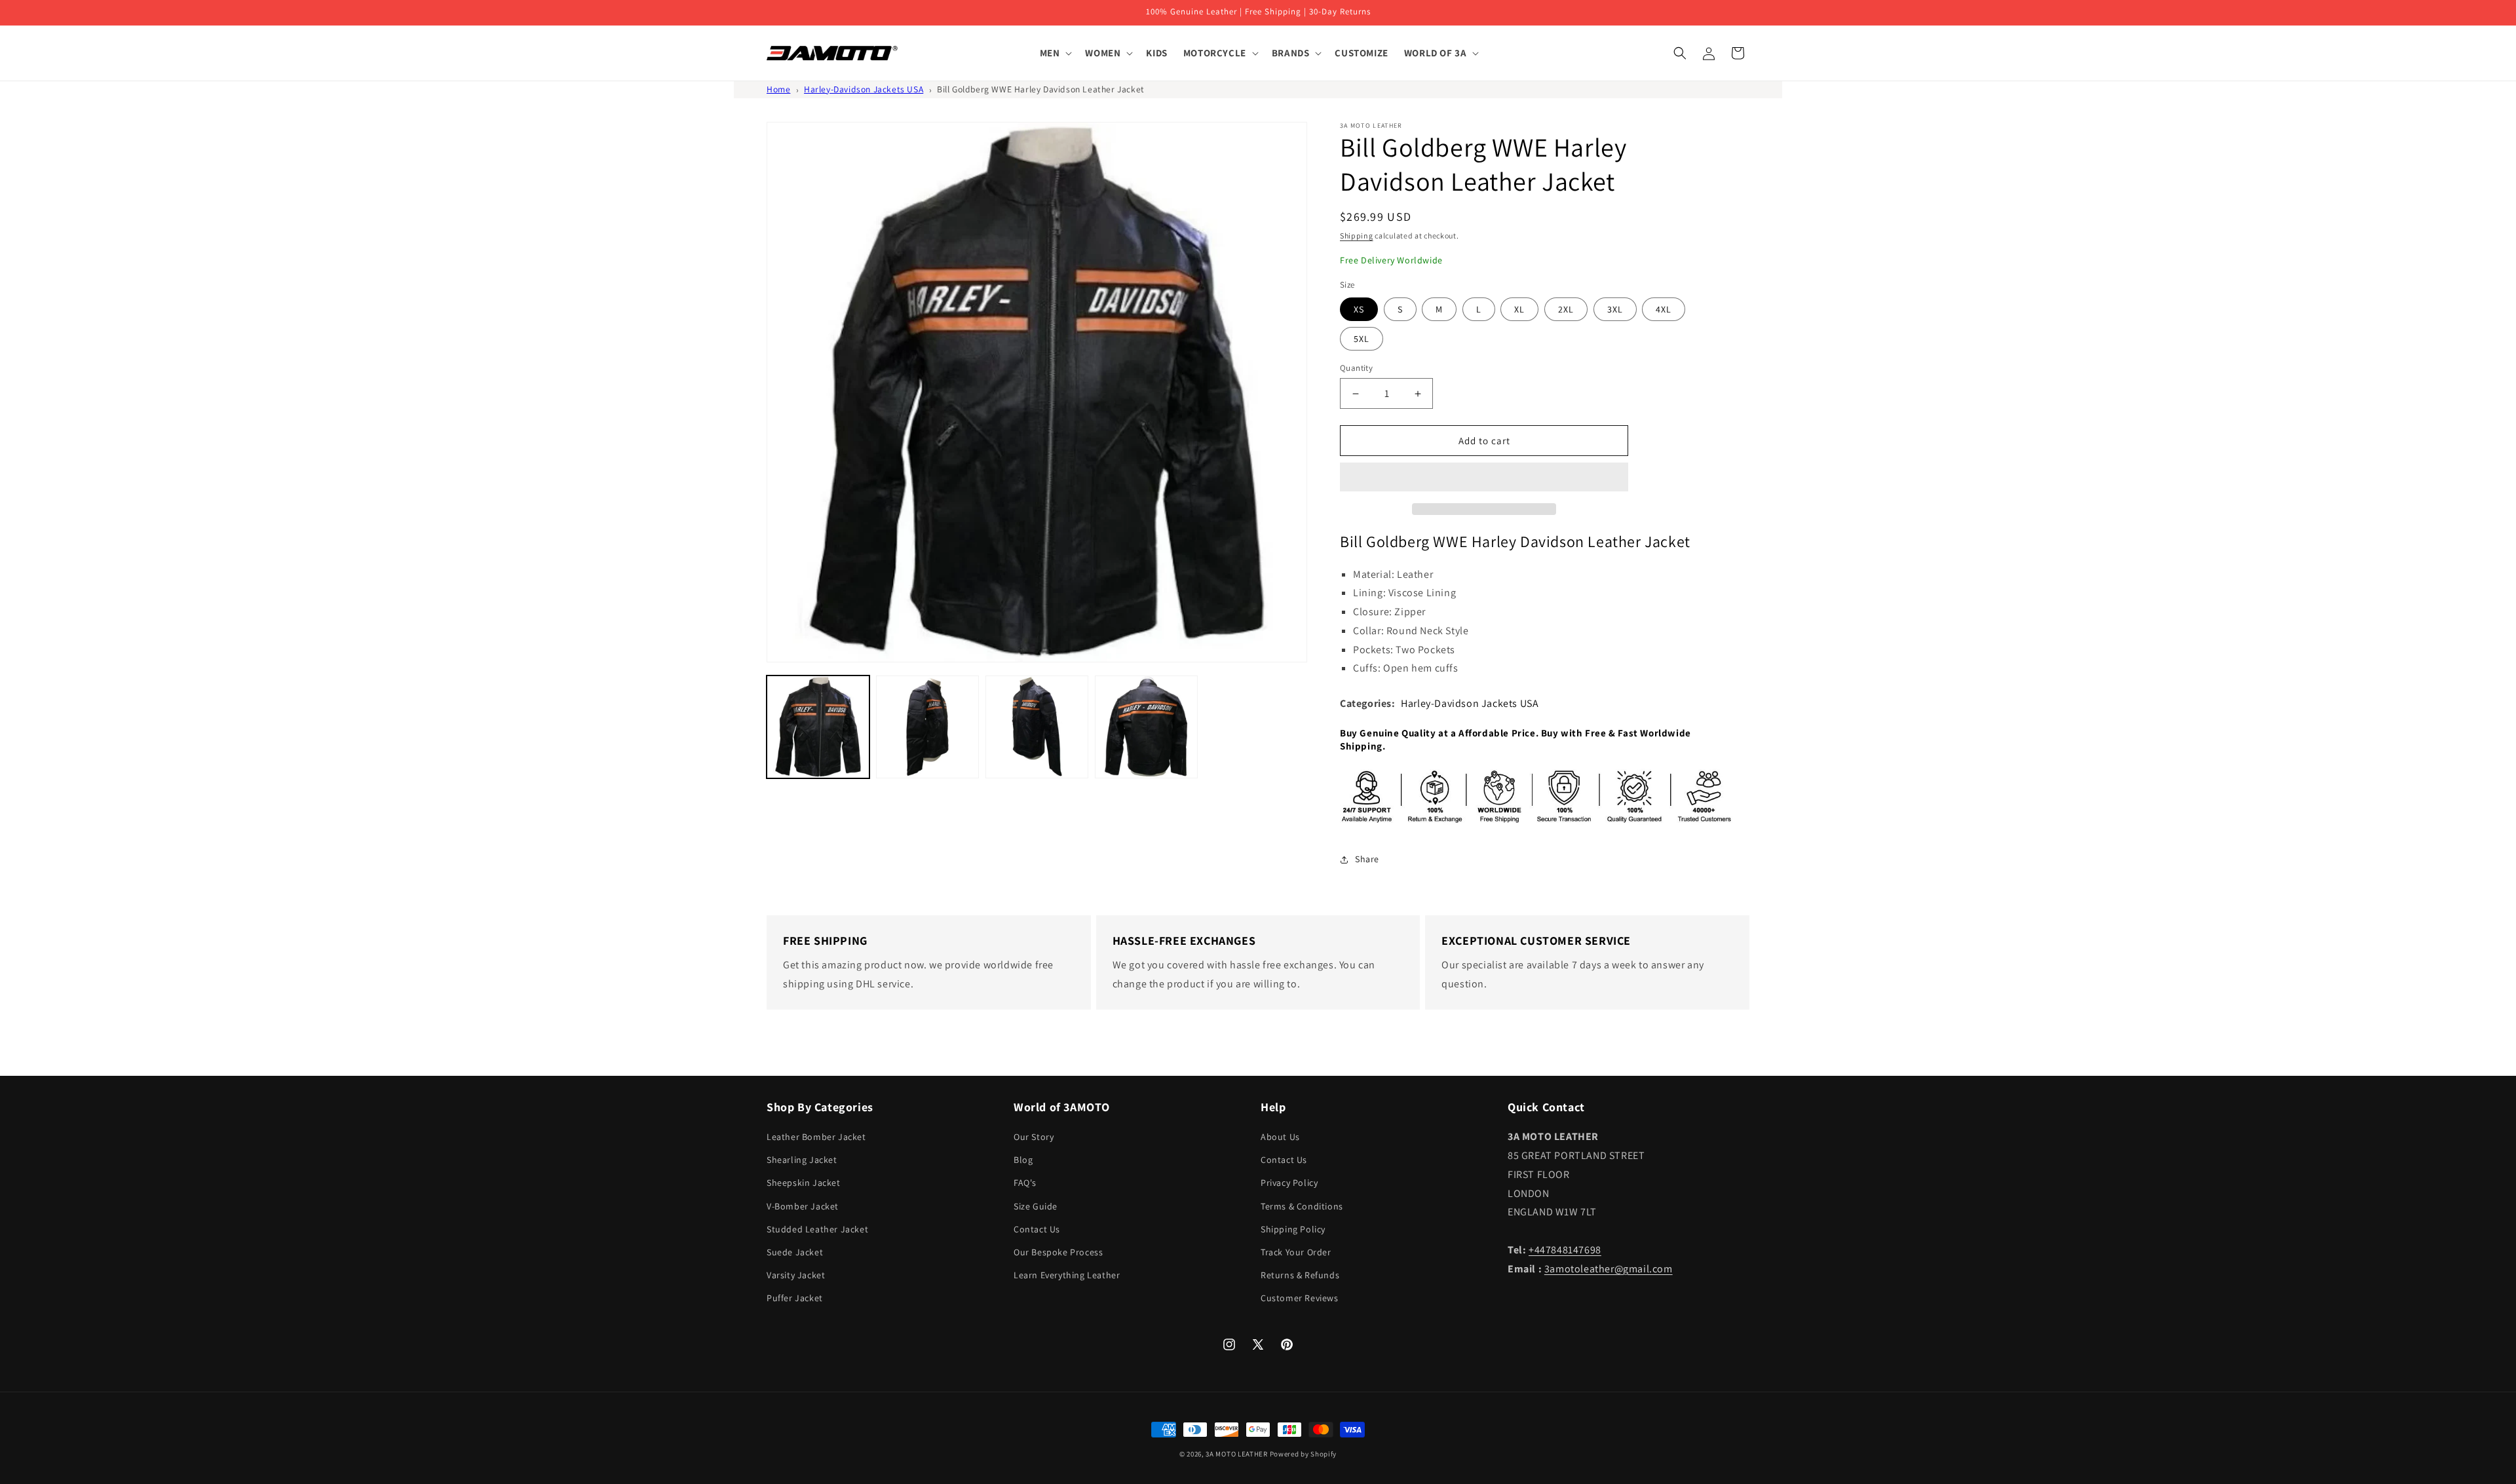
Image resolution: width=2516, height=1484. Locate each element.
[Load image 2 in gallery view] (927, 727)
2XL (1566, 309)
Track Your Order (1296, 1252)
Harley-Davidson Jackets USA (864, 89)
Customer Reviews (1300, 1298)
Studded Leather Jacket (817, 1229)
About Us (1280, 1137)
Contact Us (1037, 1229)
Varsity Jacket (796, 1275)
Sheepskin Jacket (804, 1183)
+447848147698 (1565, 1250)
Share (1367, 859)
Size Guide (1036, 1206)
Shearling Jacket (802, 1160)
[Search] (1680, 53)
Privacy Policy (1289, 1183)
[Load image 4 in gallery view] (1146, 727)
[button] (1484, 478)
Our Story (1034, 1137)
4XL (1664, 309)
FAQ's (1025, 1183)
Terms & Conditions (1302, 1206)
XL (1519, 309)
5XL (1362, 339)
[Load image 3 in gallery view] (1037, 727)
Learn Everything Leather (1067, 1275)
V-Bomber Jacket (803, 1206)
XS (1359, 309)
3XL (1615, 309)
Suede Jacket (795, 1252)
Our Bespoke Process (1058, 1252)
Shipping (1357, 236)
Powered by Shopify (1304, 1454)
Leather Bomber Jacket (816, 1137)
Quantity (1356, 368)
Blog (1023, 1160)
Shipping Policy (1293, 1229)
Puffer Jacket (795, 1298)
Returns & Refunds (1300, 1275)
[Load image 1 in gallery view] (818, 727)
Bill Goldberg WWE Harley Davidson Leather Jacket (1041, 89)
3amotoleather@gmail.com (1609, 1269)
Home (778, 89)
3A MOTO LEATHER (1237, 1454)
